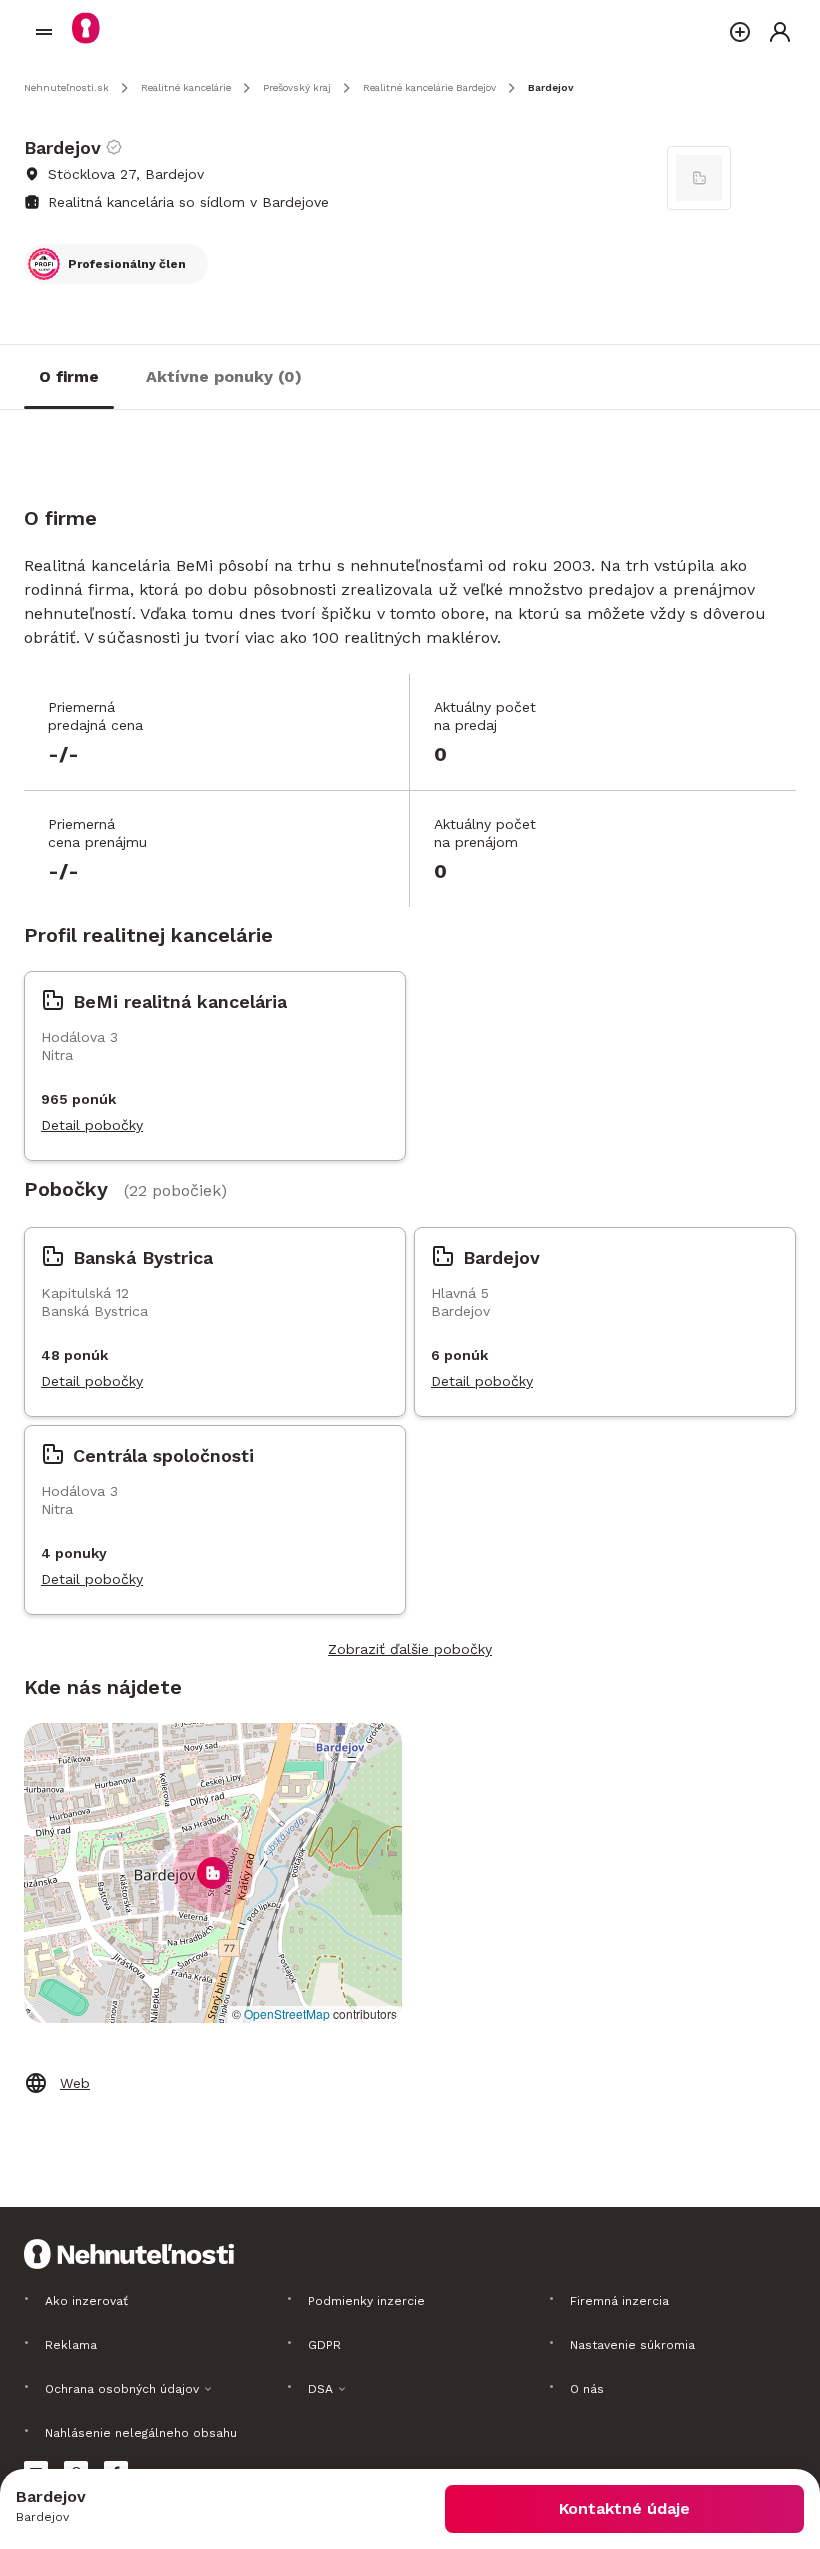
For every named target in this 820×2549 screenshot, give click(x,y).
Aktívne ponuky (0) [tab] (224, 376)
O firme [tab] (69, 376)
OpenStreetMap (287, 2013)
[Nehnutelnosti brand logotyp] (44, 32)
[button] (213, 1873)
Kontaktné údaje (624, 2508)
